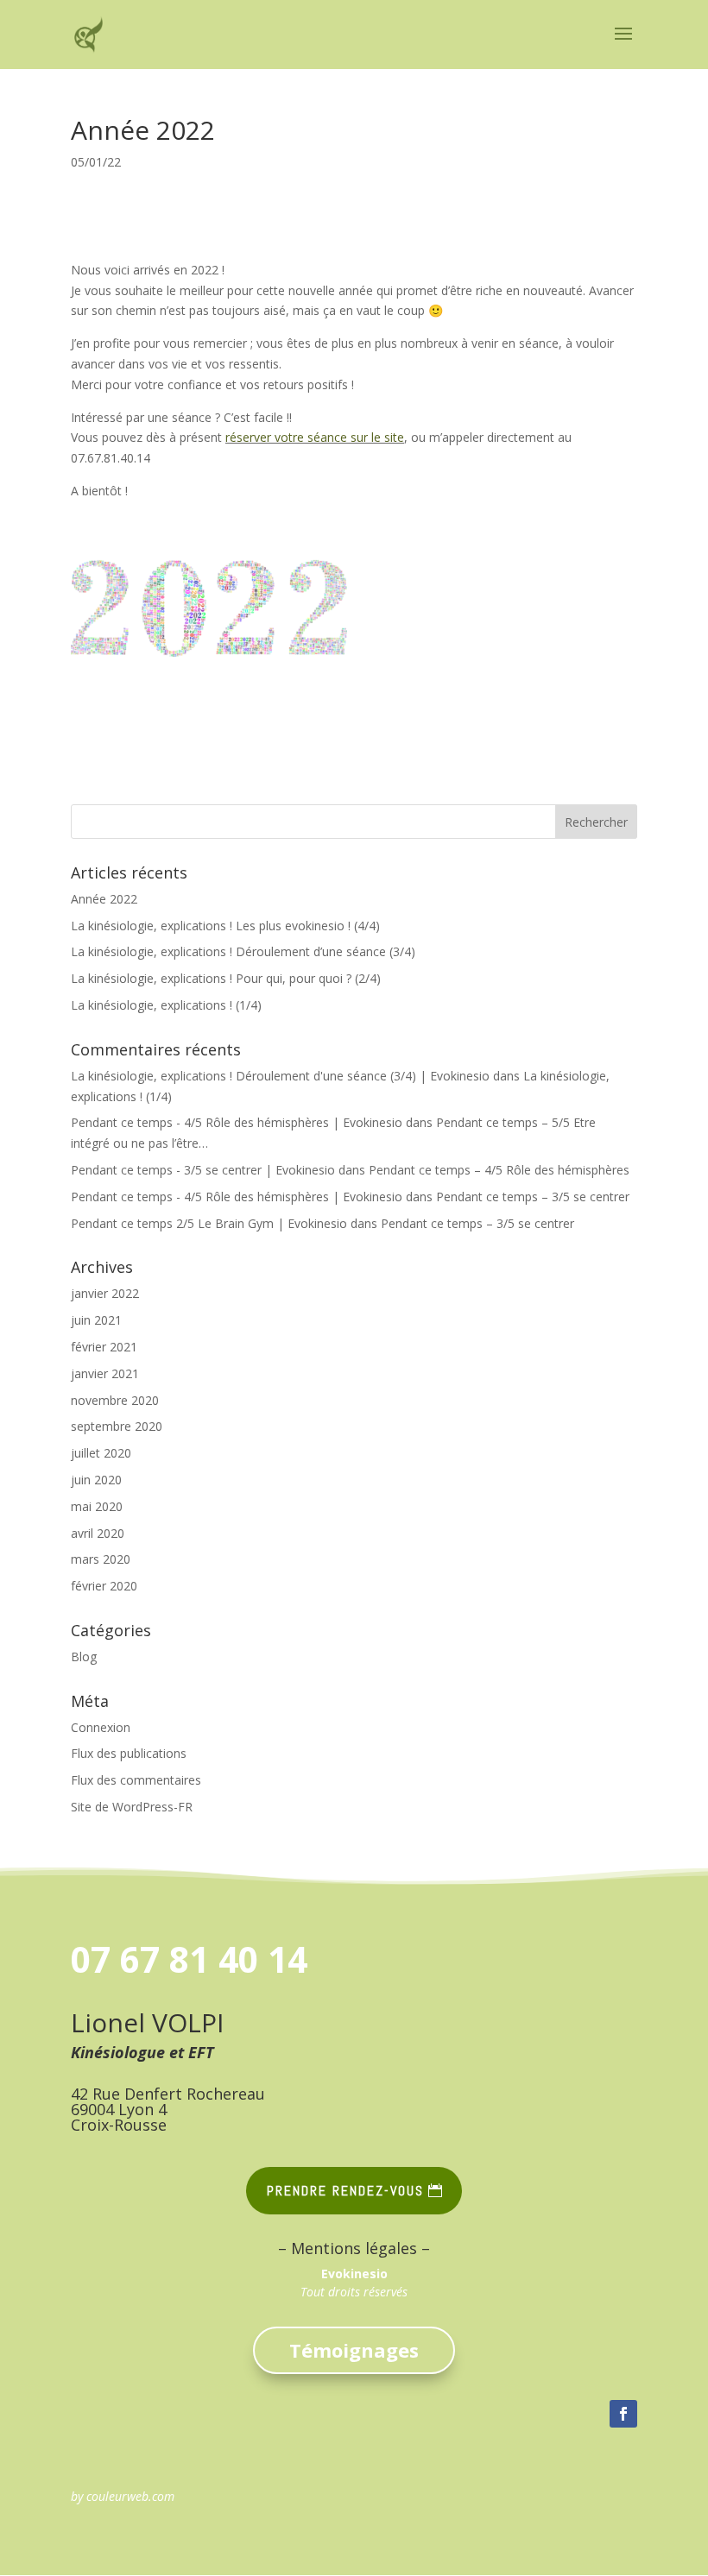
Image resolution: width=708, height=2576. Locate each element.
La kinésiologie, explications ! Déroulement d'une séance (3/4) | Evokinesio (280, 1076)
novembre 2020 (115, 1400)
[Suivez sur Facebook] (623, 2414)
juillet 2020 (101, 1453)
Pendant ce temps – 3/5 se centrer (533, 1197)
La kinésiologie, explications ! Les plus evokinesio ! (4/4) (225, 926)
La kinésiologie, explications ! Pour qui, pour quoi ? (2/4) (226, 978)
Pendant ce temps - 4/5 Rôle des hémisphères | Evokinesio (237, 1122)
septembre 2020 (117, 1426)
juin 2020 (96, 1480)
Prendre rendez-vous (345, 2191)
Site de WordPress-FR (132, 1807)
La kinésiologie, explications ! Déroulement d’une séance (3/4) (243, 951)
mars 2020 (101, 1559)
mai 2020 (97, 1506)
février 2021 (104, 1347)
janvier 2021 (105, 1373)
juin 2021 (96, 1320)
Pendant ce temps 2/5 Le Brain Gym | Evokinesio (209, 1223)
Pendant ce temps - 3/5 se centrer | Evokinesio (203, 1170)
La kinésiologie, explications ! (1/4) (166, 1005)
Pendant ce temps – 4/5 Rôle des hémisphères (499, 1170)
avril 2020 (98, 1533)
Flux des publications (129, 1753)
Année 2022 (104, 899)
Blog (84, 1656)
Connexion (101, 1727)
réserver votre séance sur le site (315, 437)
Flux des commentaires (136, 1780)
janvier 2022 (105, 1293)
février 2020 (104, 1586)
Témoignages (354, 2350)
